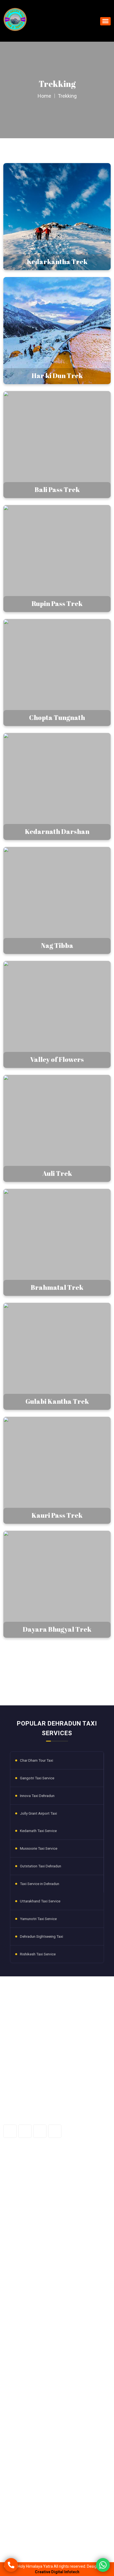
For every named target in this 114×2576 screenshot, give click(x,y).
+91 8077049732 (29, 2542)
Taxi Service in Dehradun (40, 1884)
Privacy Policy (19, 2212)
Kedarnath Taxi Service (38, 1831)
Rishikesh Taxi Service (38, 1954)
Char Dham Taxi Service (28, 2337)
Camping (15, 2269)
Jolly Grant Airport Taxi (38, 1813)
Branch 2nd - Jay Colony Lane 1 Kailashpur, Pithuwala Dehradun (61, 2499)
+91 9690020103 (29, 2529)
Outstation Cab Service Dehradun (37, 2347)
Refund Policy (20, 2231)
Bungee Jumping (22, 2289)
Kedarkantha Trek (23, 2395)
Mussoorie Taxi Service (39, 1848)
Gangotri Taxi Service (37, 1778)
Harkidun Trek (20, 2404)
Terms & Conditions (24, 2221)
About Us (15, 2173)
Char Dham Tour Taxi (37, 1760)
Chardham (17, 2298)
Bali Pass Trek (20, 2414)
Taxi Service (18, 2308)
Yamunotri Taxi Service (38, 1919)
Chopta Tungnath (23, 2433)
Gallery (13, 2183)
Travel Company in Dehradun (33, 2356)
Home (44, 96)
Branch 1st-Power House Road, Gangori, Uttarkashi (59, 2482)
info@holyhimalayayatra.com (40, 2516)
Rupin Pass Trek (21, 2424)
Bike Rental (17, 2318)
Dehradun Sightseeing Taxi (42, 1936)
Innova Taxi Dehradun (37, 1796)
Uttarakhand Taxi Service (40, 1901)
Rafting (14, 2279)
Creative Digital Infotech (57, 2572)
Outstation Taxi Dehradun (41, 1866)
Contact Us (17, 2202)
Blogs (12, 2192)
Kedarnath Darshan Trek (29, 2443)
